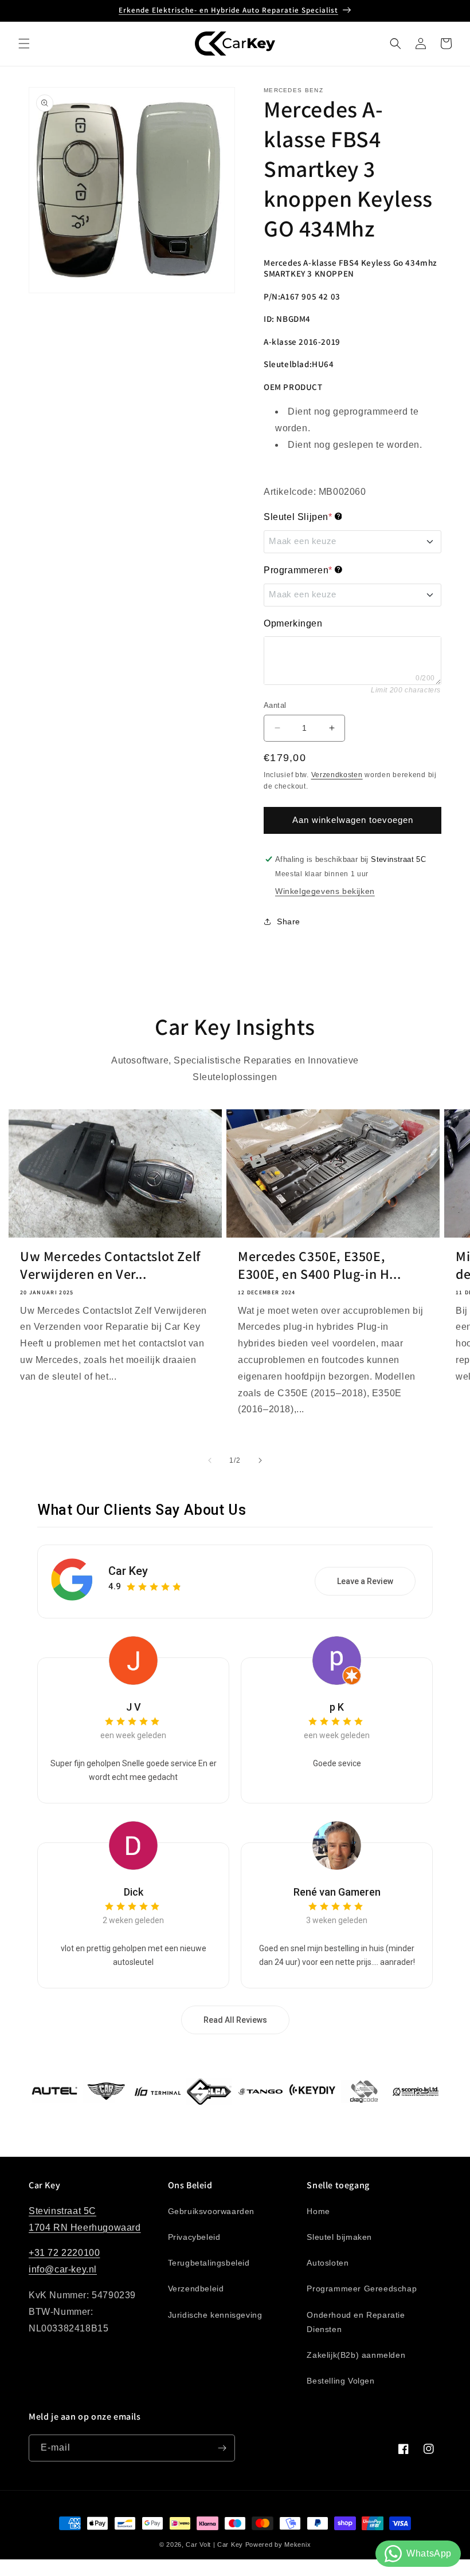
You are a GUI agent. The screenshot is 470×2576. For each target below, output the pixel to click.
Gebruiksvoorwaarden (211, 2211)
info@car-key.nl (63, 2269)
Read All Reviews (235, 2020)
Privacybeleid (194, 2237)
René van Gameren (337, 1892)
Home (318, 2211)
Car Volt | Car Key (214, 2545)
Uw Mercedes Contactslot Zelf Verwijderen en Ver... (110, 1265)
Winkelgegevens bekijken (325, 891)
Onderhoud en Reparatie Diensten (356, 2322)
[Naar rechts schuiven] (260, 1460)
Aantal (275, 705)
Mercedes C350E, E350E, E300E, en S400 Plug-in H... (319, 1265)
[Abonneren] (222, 2448)
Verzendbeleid (196, 2289)
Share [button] (289, 921)
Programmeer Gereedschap (362, 2289)
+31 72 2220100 (64, 2253)
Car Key (128, 1571)
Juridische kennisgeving (215, 2315)
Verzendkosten (337, 775)
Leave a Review (365, 1581)
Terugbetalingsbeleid (209, 2263)
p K (337, 1707)
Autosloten (328, 2263)
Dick (134, 1892)
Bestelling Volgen (340, 2381)
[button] (24, 44)
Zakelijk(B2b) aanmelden (356, 2355)
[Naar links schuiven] (210, 1460)
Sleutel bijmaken (339, 2237)
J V (134, 1707)
